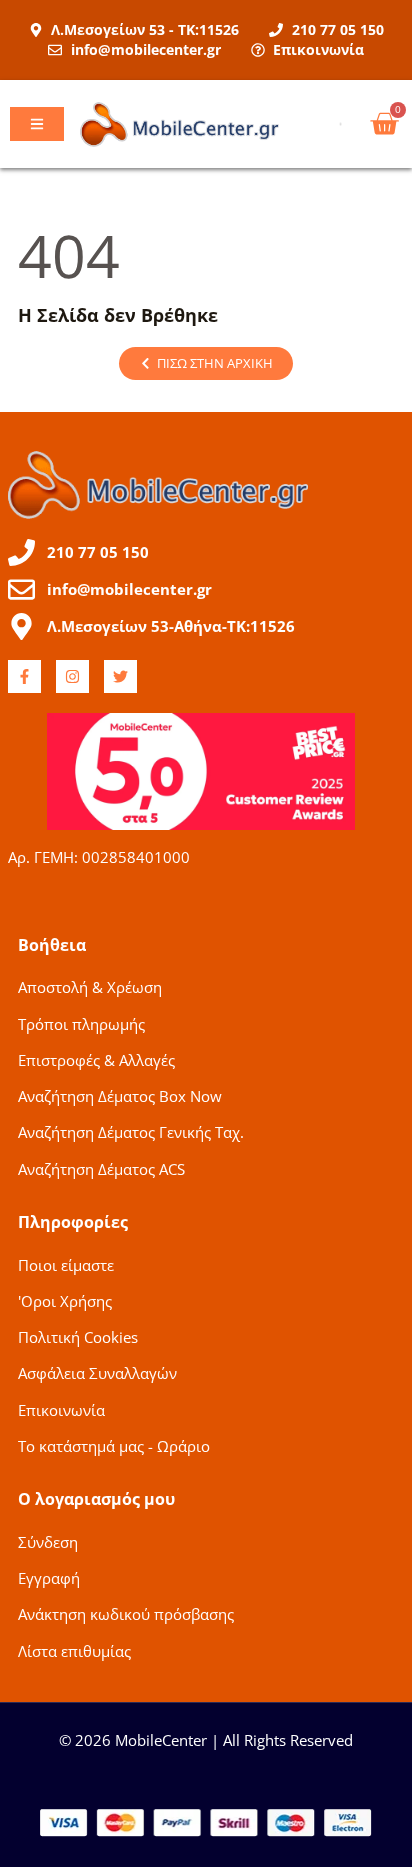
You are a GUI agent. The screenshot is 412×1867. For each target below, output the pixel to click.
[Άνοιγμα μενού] (37, 124)
